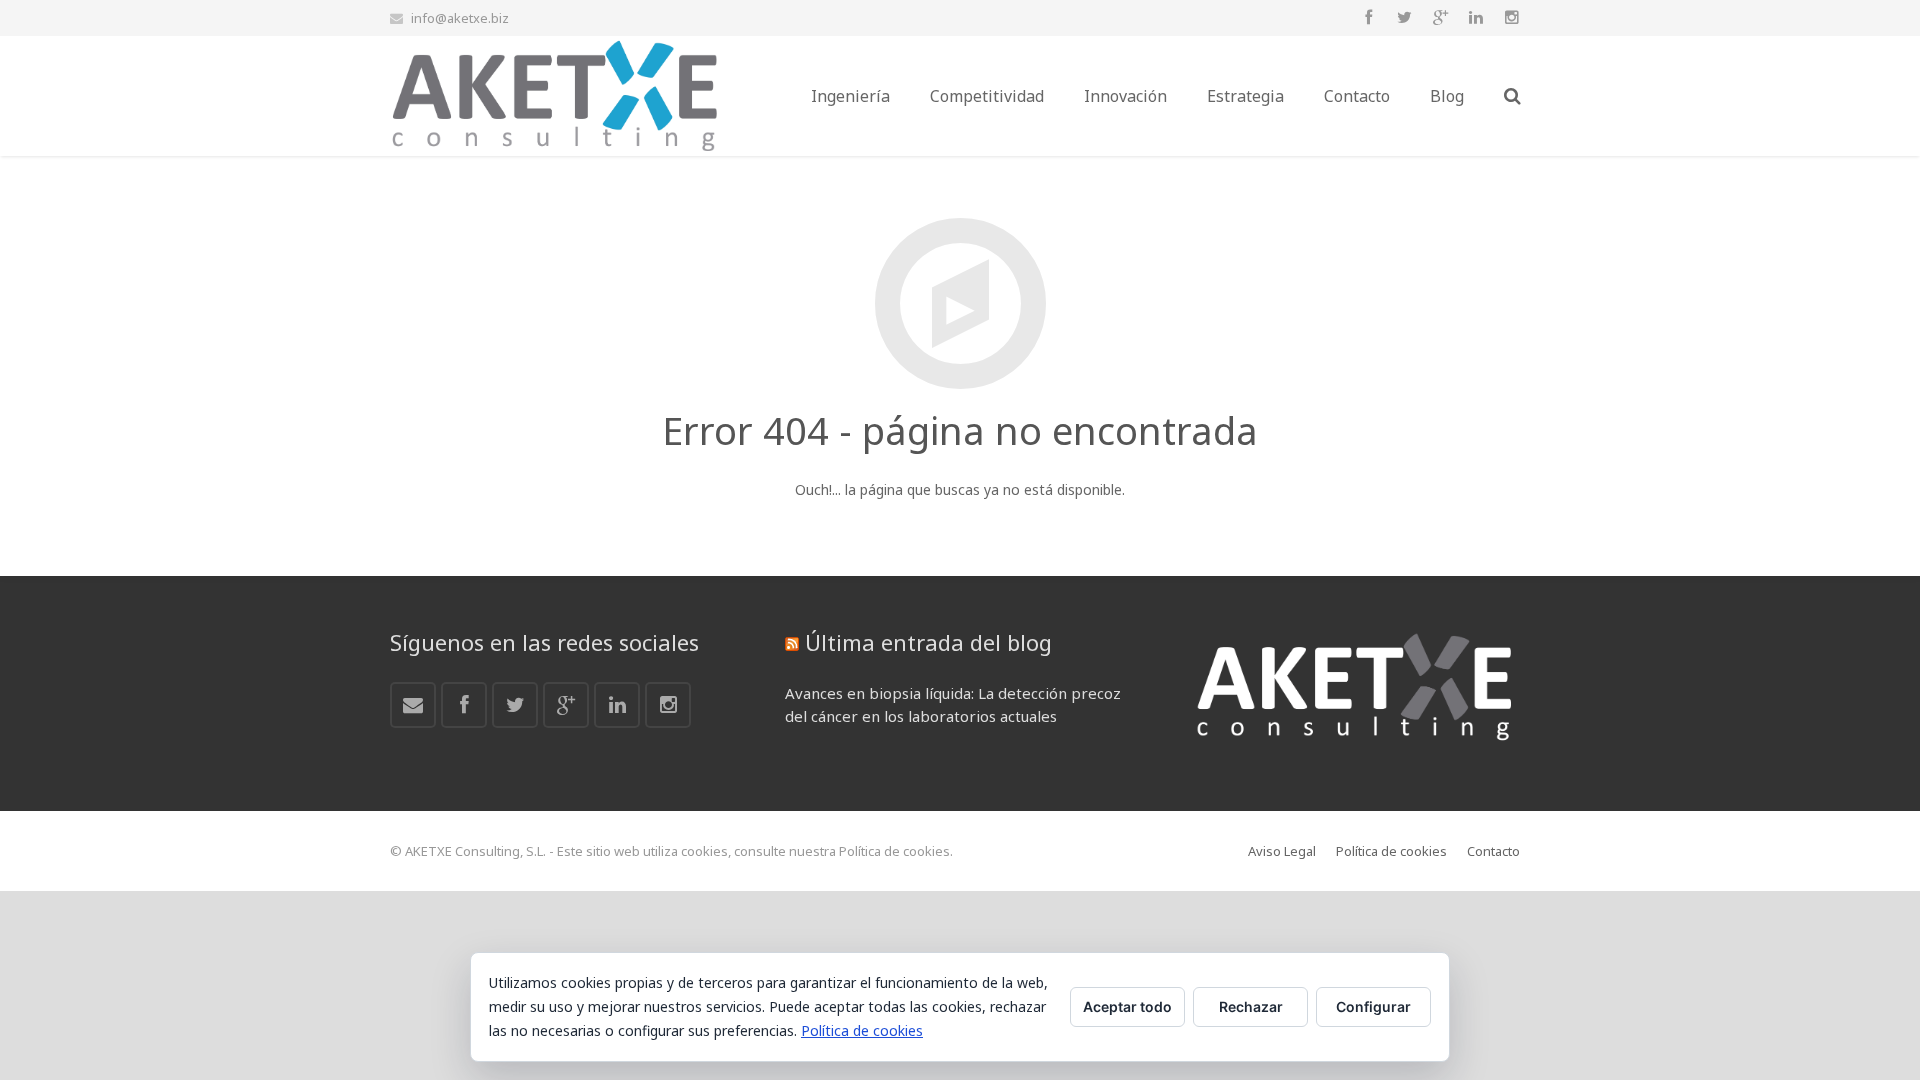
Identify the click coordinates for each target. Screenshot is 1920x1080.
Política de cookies (862, 1030)
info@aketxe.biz (460, 18)
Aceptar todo (1127, 1006)
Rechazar (1251, 1006)
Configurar (1373, 1006)
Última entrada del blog (928, 642)
